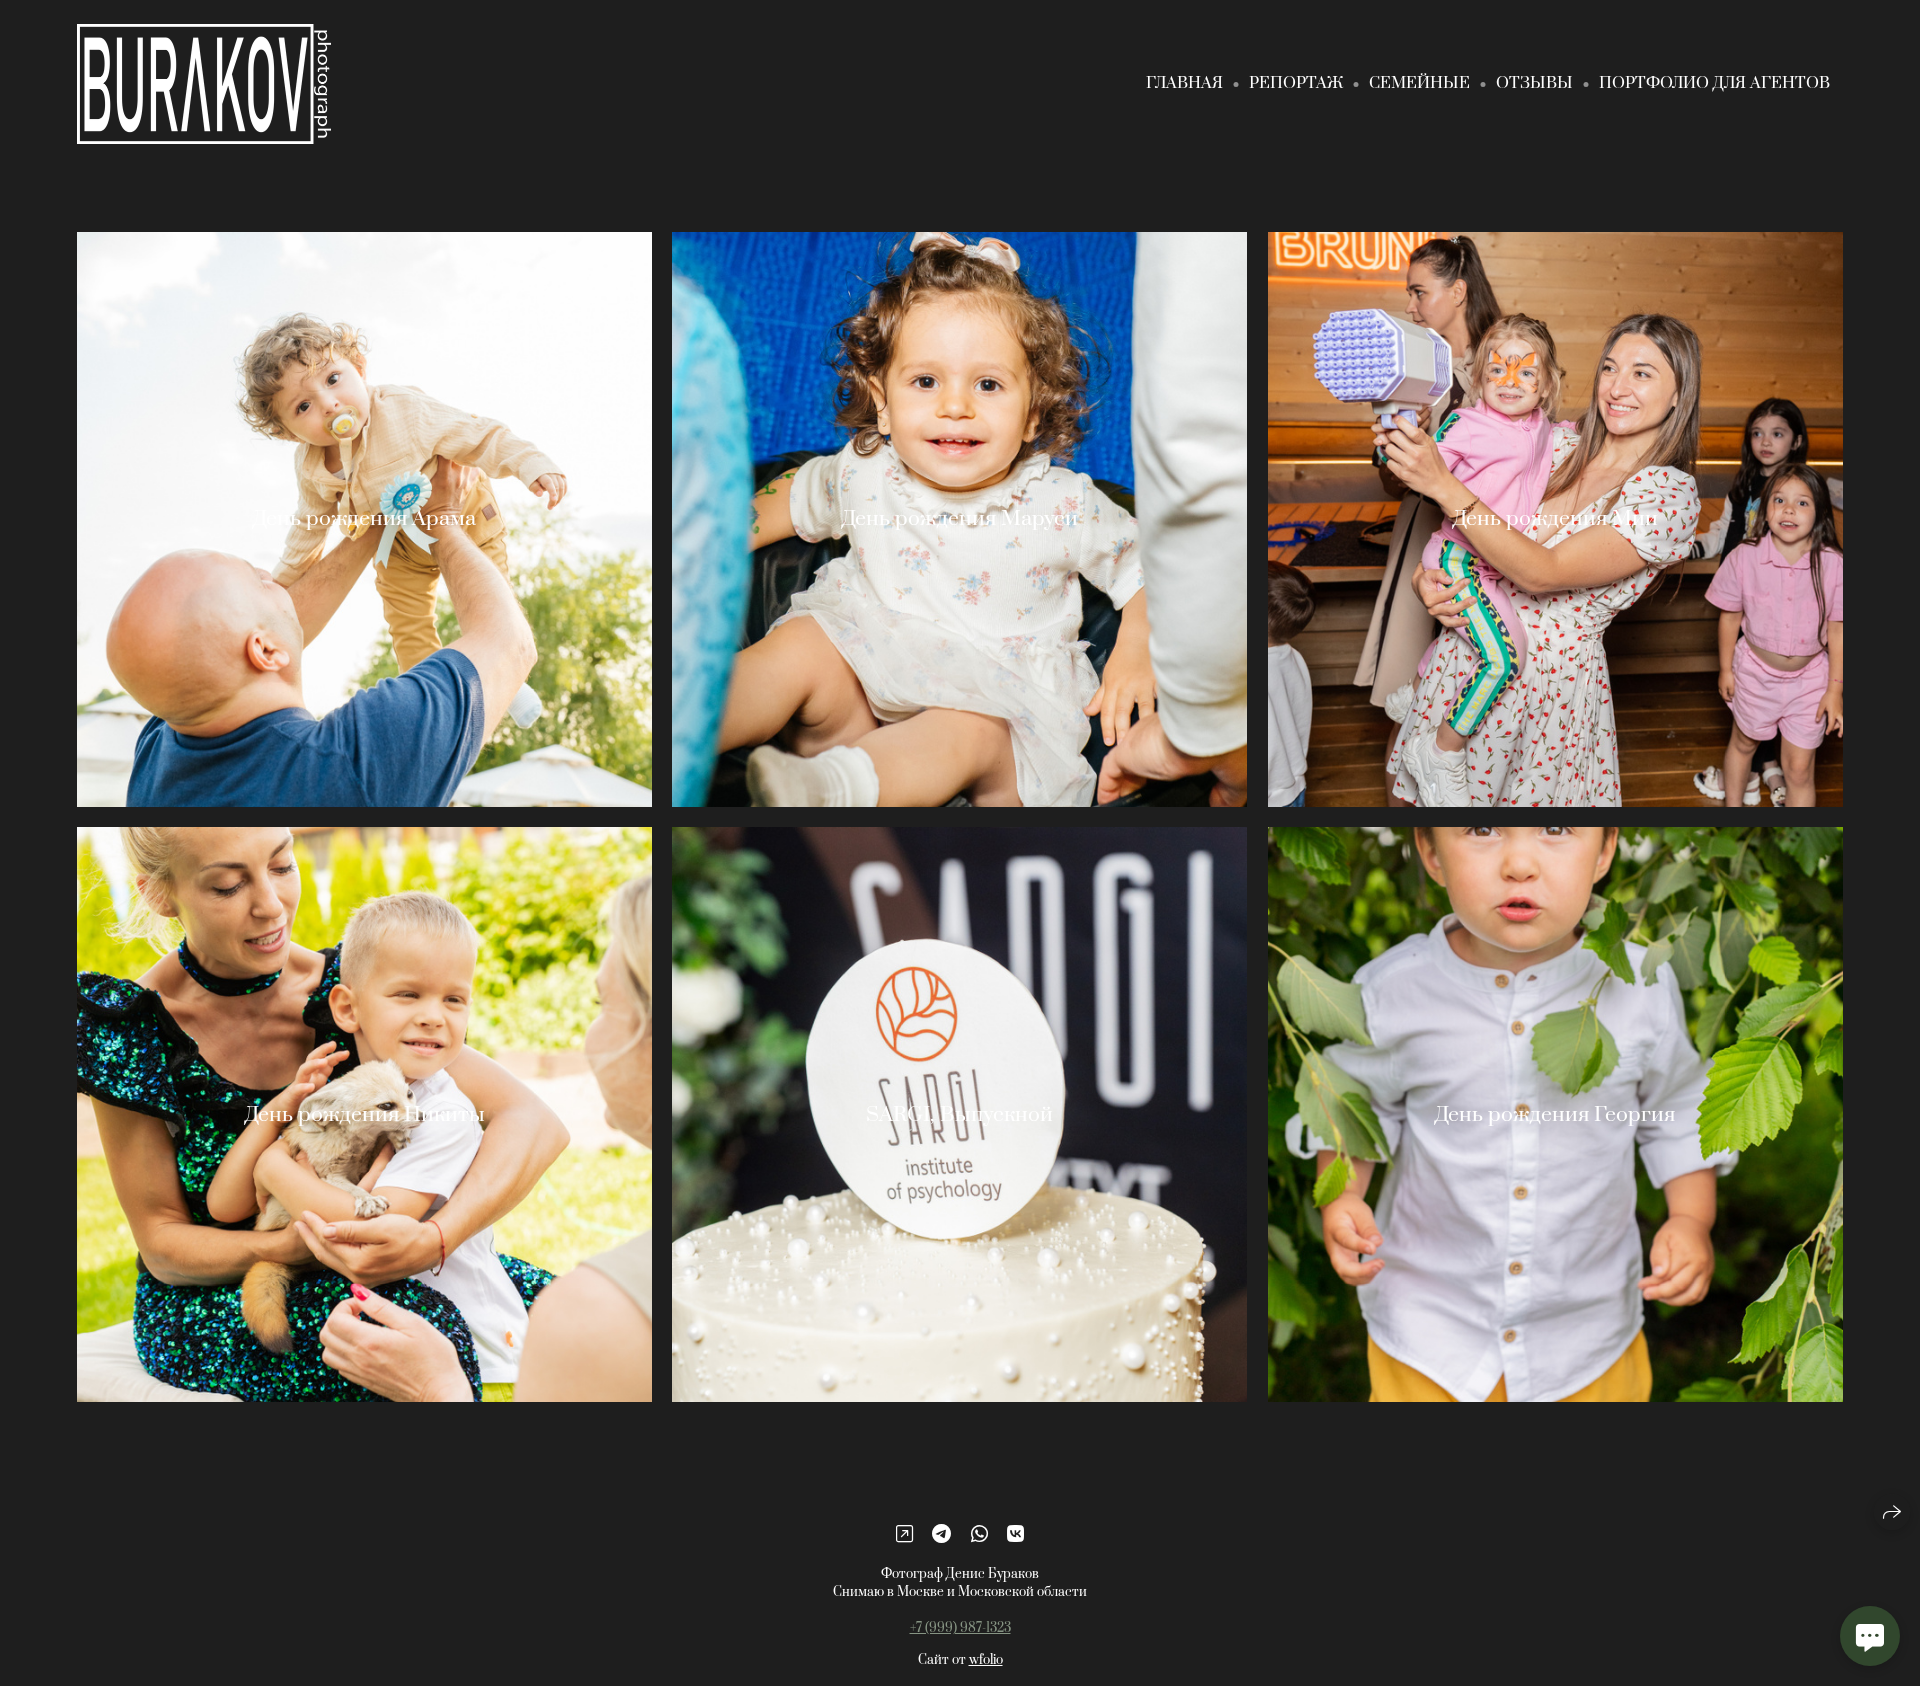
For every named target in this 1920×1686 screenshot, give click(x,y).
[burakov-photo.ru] (204, 84)
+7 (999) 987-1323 (960, 1628)
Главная (1184, 83)
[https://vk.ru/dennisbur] (1015, 1535)
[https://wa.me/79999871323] (979, 1535)
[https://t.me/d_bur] (941, 1535)
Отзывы (1534, 83)
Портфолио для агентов (1714, 83)
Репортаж (1296, 83)
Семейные (1419, 83)
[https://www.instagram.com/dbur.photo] (904, 1535)
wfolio (986, 1660)
